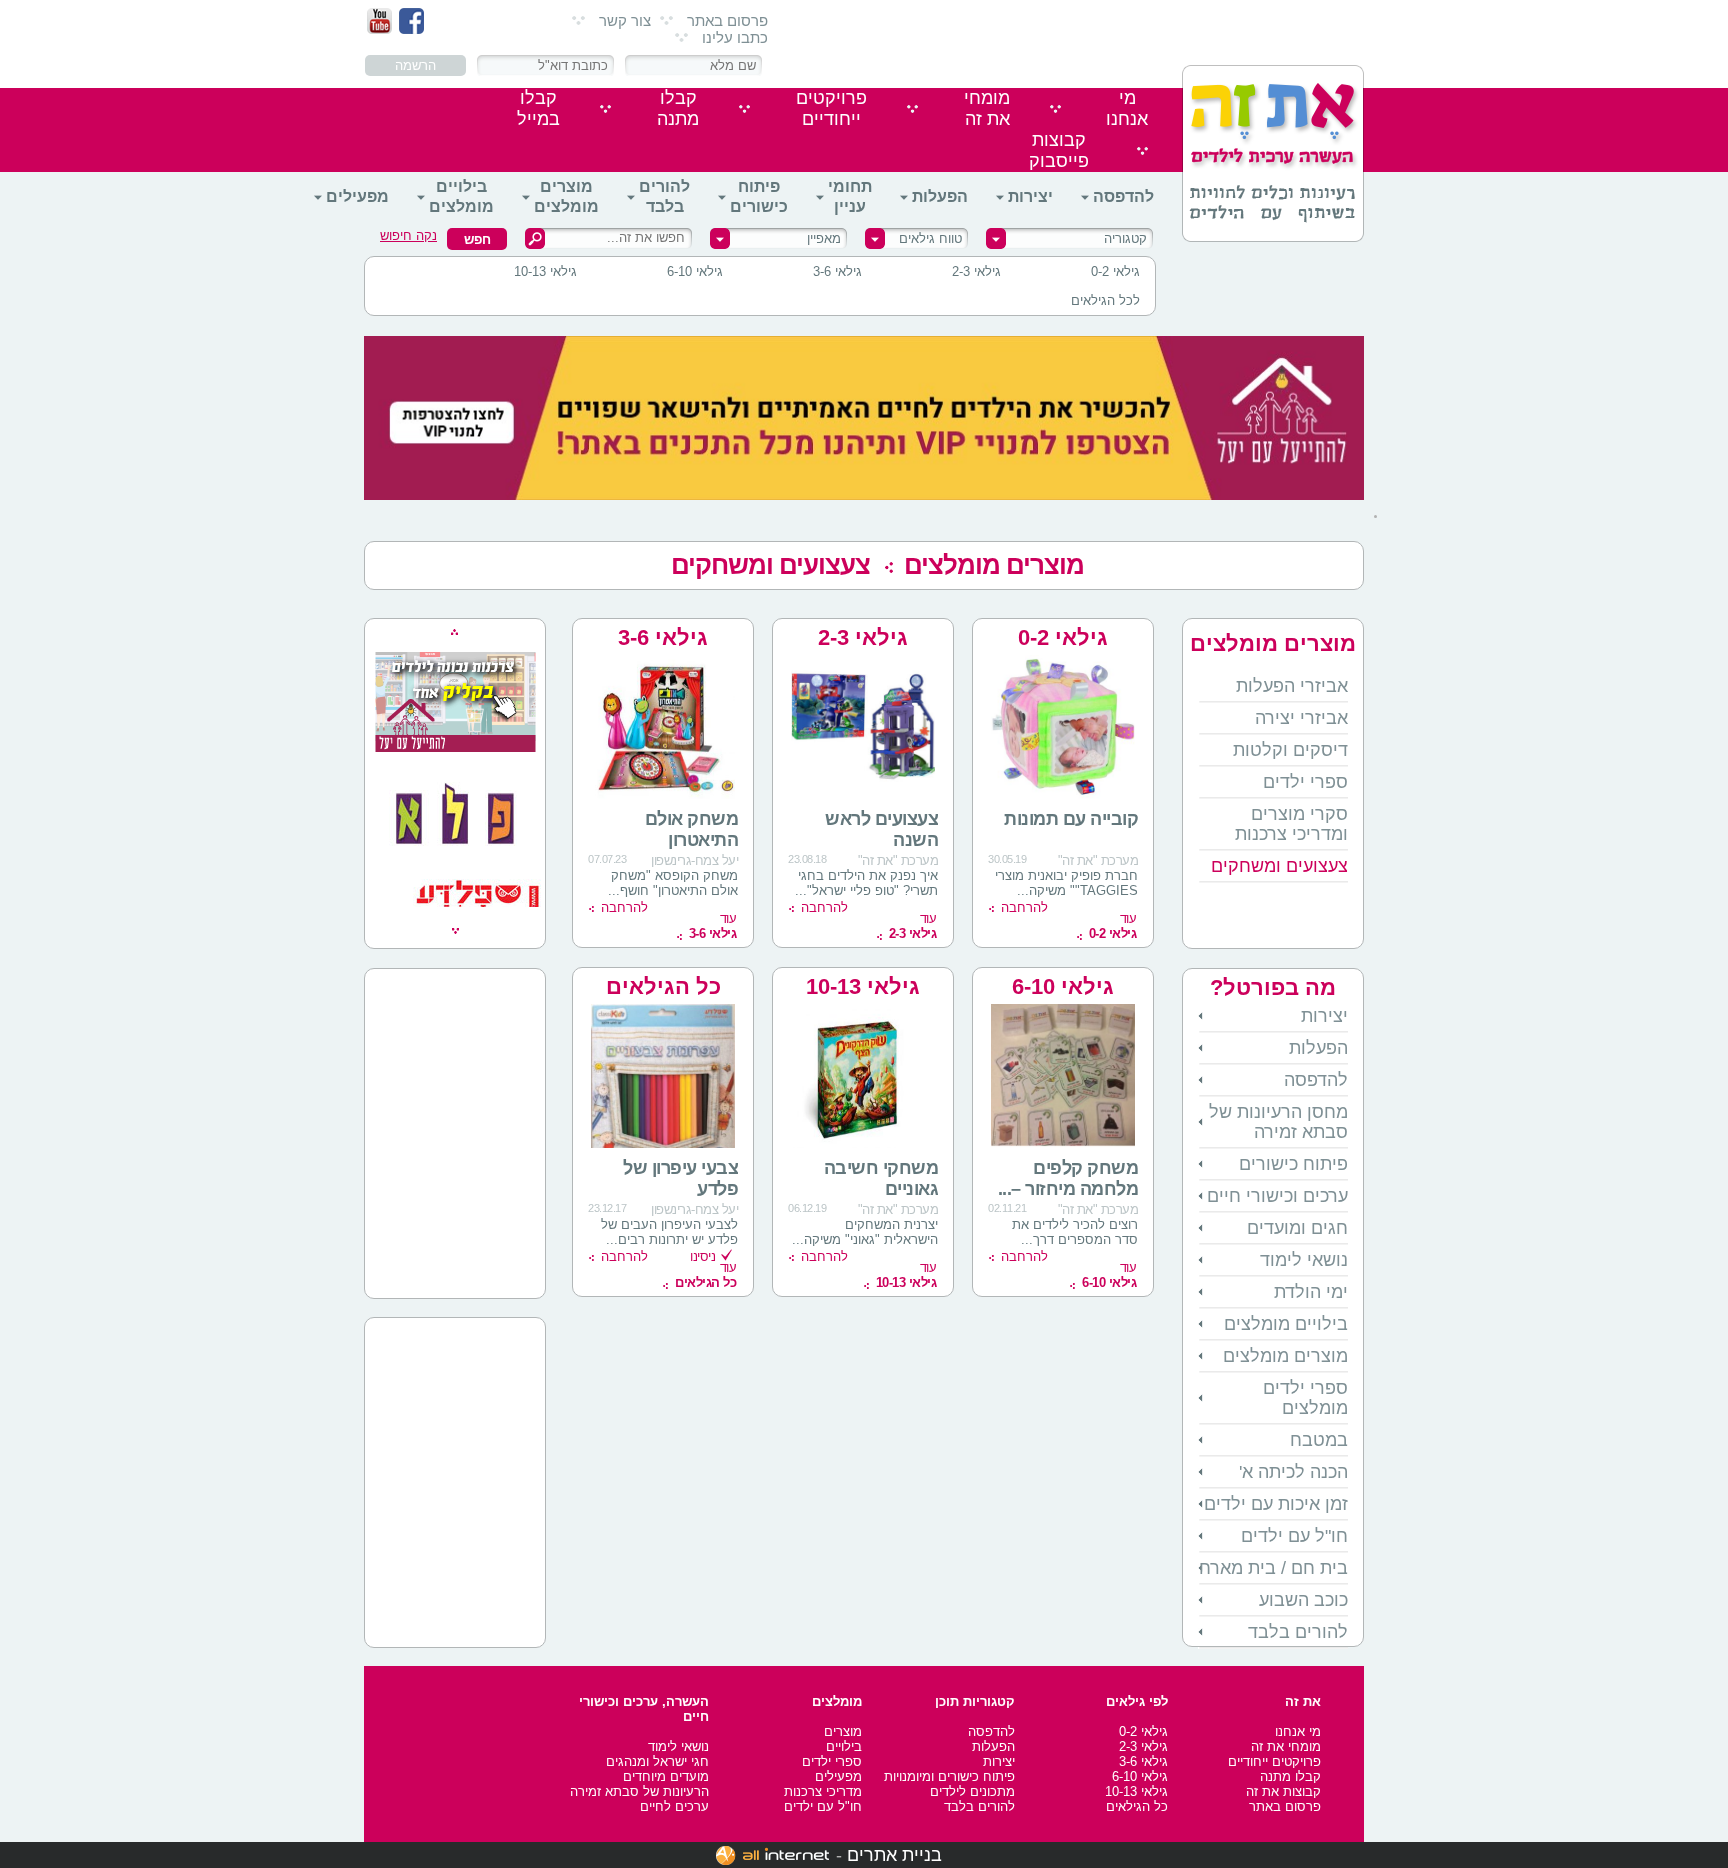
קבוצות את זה (1283, 1791)
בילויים (844, 1746)
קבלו (678, 108)
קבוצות (1059, 150)
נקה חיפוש (408, 235)
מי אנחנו (1298, 1731)
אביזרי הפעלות (1292, 686)
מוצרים (843, 1731)
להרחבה (1024, 907)
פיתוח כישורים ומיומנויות (949, 1776)
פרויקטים (831, 108)
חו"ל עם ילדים (1294, 1536)
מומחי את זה (1286, 1746)
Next (455, 931)
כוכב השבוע (1303, 1600)
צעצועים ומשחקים (770, 565)
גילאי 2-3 (976, 271)
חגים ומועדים (1297, 1228)
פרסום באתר (727, 20)
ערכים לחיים (674, 1806)
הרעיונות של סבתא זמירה (639, 1791)
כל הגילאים (663, 986)
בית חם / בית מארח (1273, 1568)
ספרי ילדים (1305, 782)
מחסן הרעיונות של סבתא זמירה (1278, 1122)
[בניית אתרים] (772, 1855)
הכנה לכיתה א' (1293, 1472)
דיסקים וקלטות (1290, 750)
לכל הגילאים (1105, 300)
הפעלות (940, 196)
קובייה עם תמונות (1071, 819)
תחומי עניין (850, 196)
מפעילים (357, 196)
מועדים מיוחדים (666, 1776)
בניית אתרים (894, 1855)
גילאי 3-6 (837, 271)
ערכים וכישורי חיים (1277, 1196)
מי (1127, 108)
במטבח (1319, 1440)
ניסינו (702, 1256)
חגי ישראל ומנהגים (657, 1761)
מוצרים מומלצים (566, 196)
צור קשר (625, 20)
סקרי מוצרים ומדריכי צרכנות (1291, 824)
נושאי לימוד (1304, 1260)
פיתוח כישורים (759, 196)
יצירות (1030, 196)
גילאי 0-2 (1115, 271)
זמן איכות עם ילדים (1276, 1504)
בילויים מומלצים (461, 196)
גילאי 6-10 (695, 271)
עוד (1113, 926)
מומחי (987, 108)
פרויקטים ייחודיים (1274, 1761)
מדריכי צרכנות (823, 1791)
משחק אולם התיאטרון (692, 829)
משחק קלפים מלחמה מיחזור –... (1068, 1178)
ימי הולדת (1311, 1292)
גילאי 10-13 (545, 271)
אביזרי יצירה (1301, 718)
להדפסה (1123, 196)
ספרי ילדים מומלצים (1305, 1398)
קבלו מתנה (1290, 1776)
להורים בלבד (664, 196)
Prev (454, 632)
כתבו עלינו (735, 37)
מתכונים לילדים (972, 1791)
